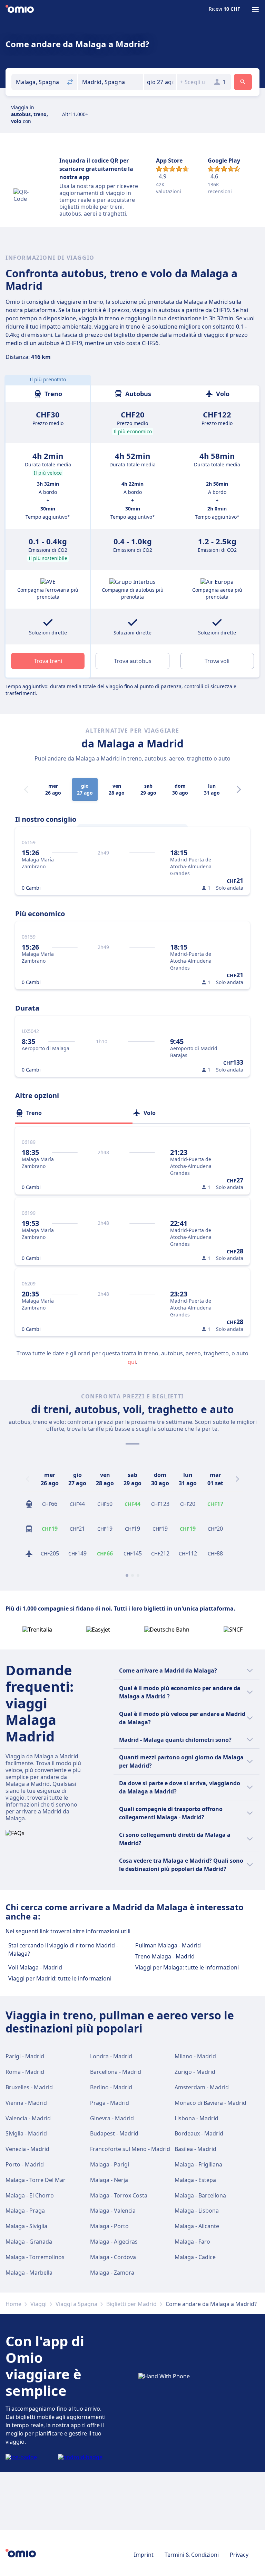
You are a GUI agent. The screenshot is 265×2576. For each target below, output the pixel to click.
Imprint (144, 2555)
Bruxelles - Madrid (29, 2087)
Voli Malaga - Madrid (35, 1967)
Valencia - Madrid (28, 2118)
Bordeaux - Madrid (199, 2133)
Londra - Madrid (111, 2056)
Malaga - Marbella (29, 2273)
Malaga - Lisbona (197, 2211)
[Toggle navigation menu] (255, 10)
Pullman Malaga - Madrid (168, 1945)
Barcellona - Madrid (116, 2072)
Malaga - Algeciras (114, 2242)
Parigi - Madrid (25, 2056)
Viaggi (38, 2304)
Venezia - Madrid (27, 2149)
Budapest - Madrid (114, 2133)
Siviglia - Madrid (26, 2133)
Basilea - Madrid (195, 2149)
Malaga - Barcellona (200, 2195)
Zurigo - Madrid (195, 2072)
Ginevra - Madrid (112, 2118)
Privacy (239, 2555)
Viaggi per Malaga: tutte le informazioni (187, 1967)
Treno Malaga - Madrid (165, 1956)
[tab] (74, 1113)
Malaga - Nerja (109, 2180)
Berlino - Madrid (111, 2087)
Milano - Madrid (195, 2056)
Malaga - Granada (29, 2242)
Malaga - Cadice (195, 2257)
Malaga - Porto (109, 2226)
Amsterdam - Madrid (202, 2087)
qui (132, 1362)
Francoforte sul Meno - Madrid (130, 2149)
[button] (160, 82)
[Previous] (28, 1479)
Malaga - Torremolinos (35, 2257)
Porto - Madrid (25, 2164)
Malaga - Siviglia (26, 2226)
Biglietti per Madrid (131, 2304)
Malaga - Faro (192, 2242)
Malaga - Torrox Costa (119, 2195)
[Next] (239, 789)
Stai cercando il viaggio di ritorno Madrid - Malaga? (63, 1949)
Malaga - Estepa (195, 2180)
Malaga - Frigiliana (198, 2164)
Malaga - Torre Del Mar (36, 2180)
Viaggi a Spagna (76, 2304)
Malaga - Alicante (197, 2226)
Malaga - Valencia (113, 2211)
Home (13, 2304)
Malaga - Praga (25, 2211)
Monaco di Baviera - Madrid (210, 2103)
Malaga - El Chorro (30, 2195)
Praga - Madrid (110, 2103)
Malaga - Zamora (112, 2273)
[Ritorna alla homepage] (20, 10)
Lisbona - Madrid (197, 2118)
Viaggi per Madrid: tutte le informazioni (60, 1978)
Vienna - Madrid (26, 2103)
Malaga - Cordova (113, 2257)
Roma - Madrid (25, 2072)
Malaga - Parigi (110, 2164)
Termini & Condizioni (192, 2555)
